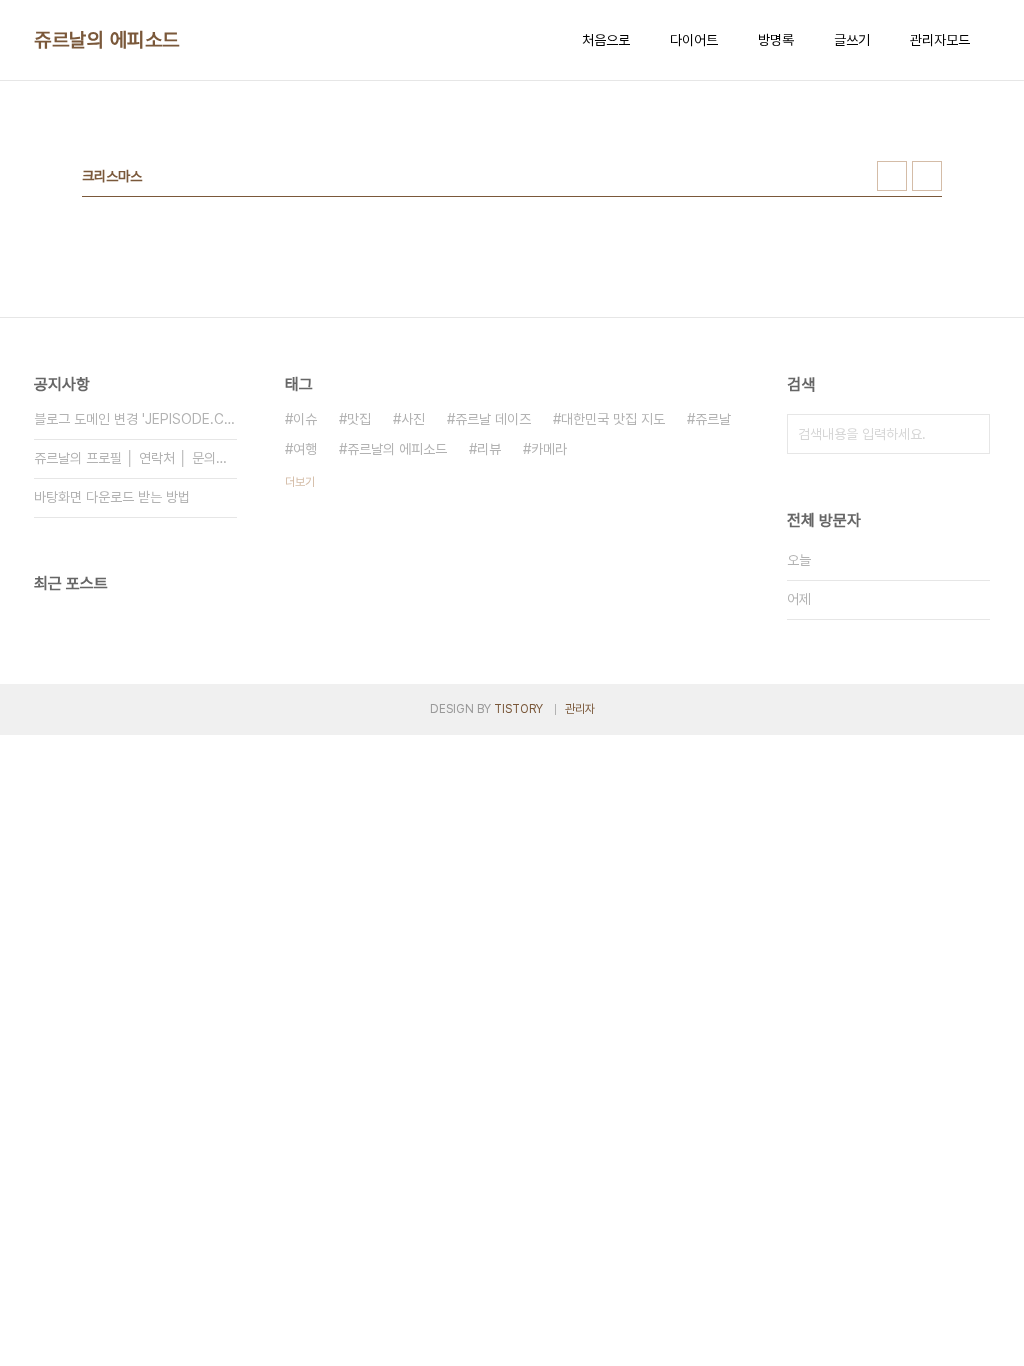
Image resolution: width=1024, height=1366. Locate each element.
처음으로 (606, 40)
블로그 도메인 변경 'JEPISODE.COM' (135, 419)
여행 (305, 449)
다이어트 (694, 40)
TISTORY (518, 709)
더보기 (300, 482)
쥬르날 (713, 419)
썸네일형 (892, 176)
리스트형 (927, 176)
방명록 (776, 40)
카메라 (549, 449)
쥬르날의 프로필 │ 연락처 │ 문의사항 (135, 458)
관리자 (580, 709)
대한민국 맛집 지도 (613, 419)
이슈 (305, 419)
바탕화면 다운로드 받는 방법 (112, 497)
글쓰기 (852, 40)
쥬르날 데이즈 (493, 419)
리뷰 (489, 449)
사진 (413, 419)
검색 (970, 434)
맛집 (359, 419)
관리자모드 (940, 40)
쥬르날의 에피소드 (107, 40)
